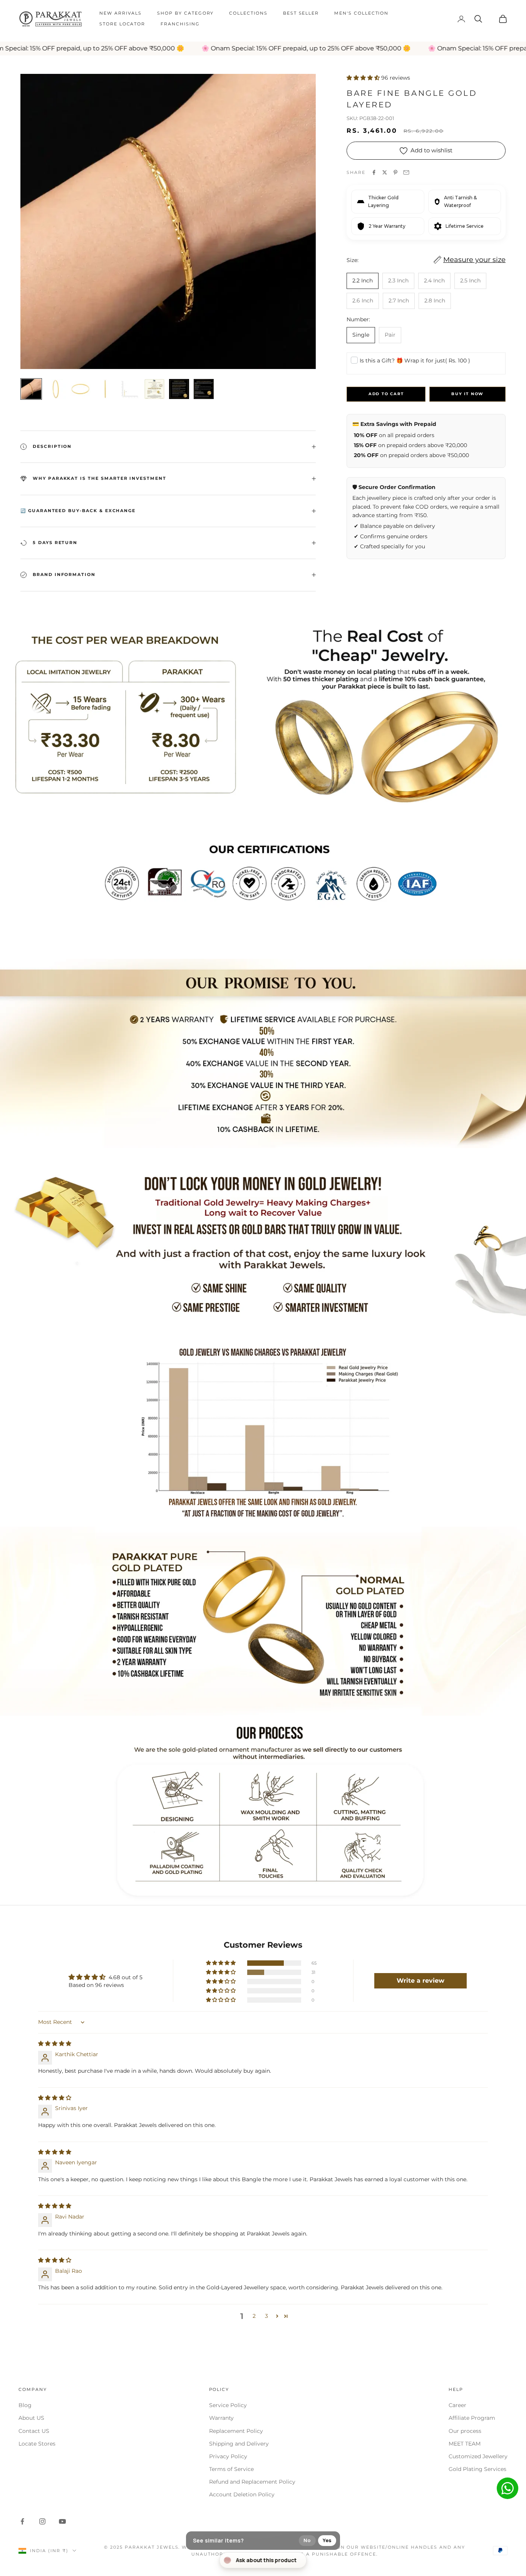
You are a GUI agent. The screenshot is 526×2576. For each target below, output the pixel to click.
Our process (465, 2431)
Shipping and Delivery (239, 2444)
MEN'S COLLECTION (361, 13)
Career (457, 2405)
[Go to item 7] (179, 389)
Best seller (301, 13)
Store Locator (122, 24)
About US (31, 2418)
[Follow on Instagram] (42, 2521)
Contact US (34, 2431)
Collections (248, 13)
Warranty (221, 2418)
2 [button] (254, 2316)
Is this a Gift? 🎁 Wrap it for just (415, 361)
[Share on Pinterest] (395, 172)
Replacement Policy (236, 2431)
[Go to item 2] (56, 389)
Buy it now (467, 394)
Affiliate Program (472, 2418)
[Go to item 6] (154, 389)
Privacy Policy (228, 2456)
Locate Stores (37, 2444)
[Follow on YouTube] (62, 2521)
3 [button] (266, 2316)
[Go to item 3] (80, 389)
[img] (55, 2043)
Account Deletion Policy (242, 2494)
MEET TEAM (465, 2444)
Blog (25, 2405)
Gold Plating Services (477, 2469)
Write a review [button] (420, 1981)
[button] (364, 78)
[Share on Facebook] (374, 172)
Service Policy (228, 2405)
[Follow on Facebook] (22, 2521)
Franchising (180, 24)
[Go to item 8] (204, 389)
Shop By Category (185, 13)
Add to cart (386, 394)
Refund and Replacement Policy (252, 2482)
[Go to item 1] (31, 389)
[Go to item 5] (130, 389)
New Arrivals (121, 13)
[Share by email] (406, 172)
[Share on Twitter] (385, 172)
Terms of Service (231, 2469)
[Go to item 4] (105, 389)
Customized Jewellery (478, 2456)
